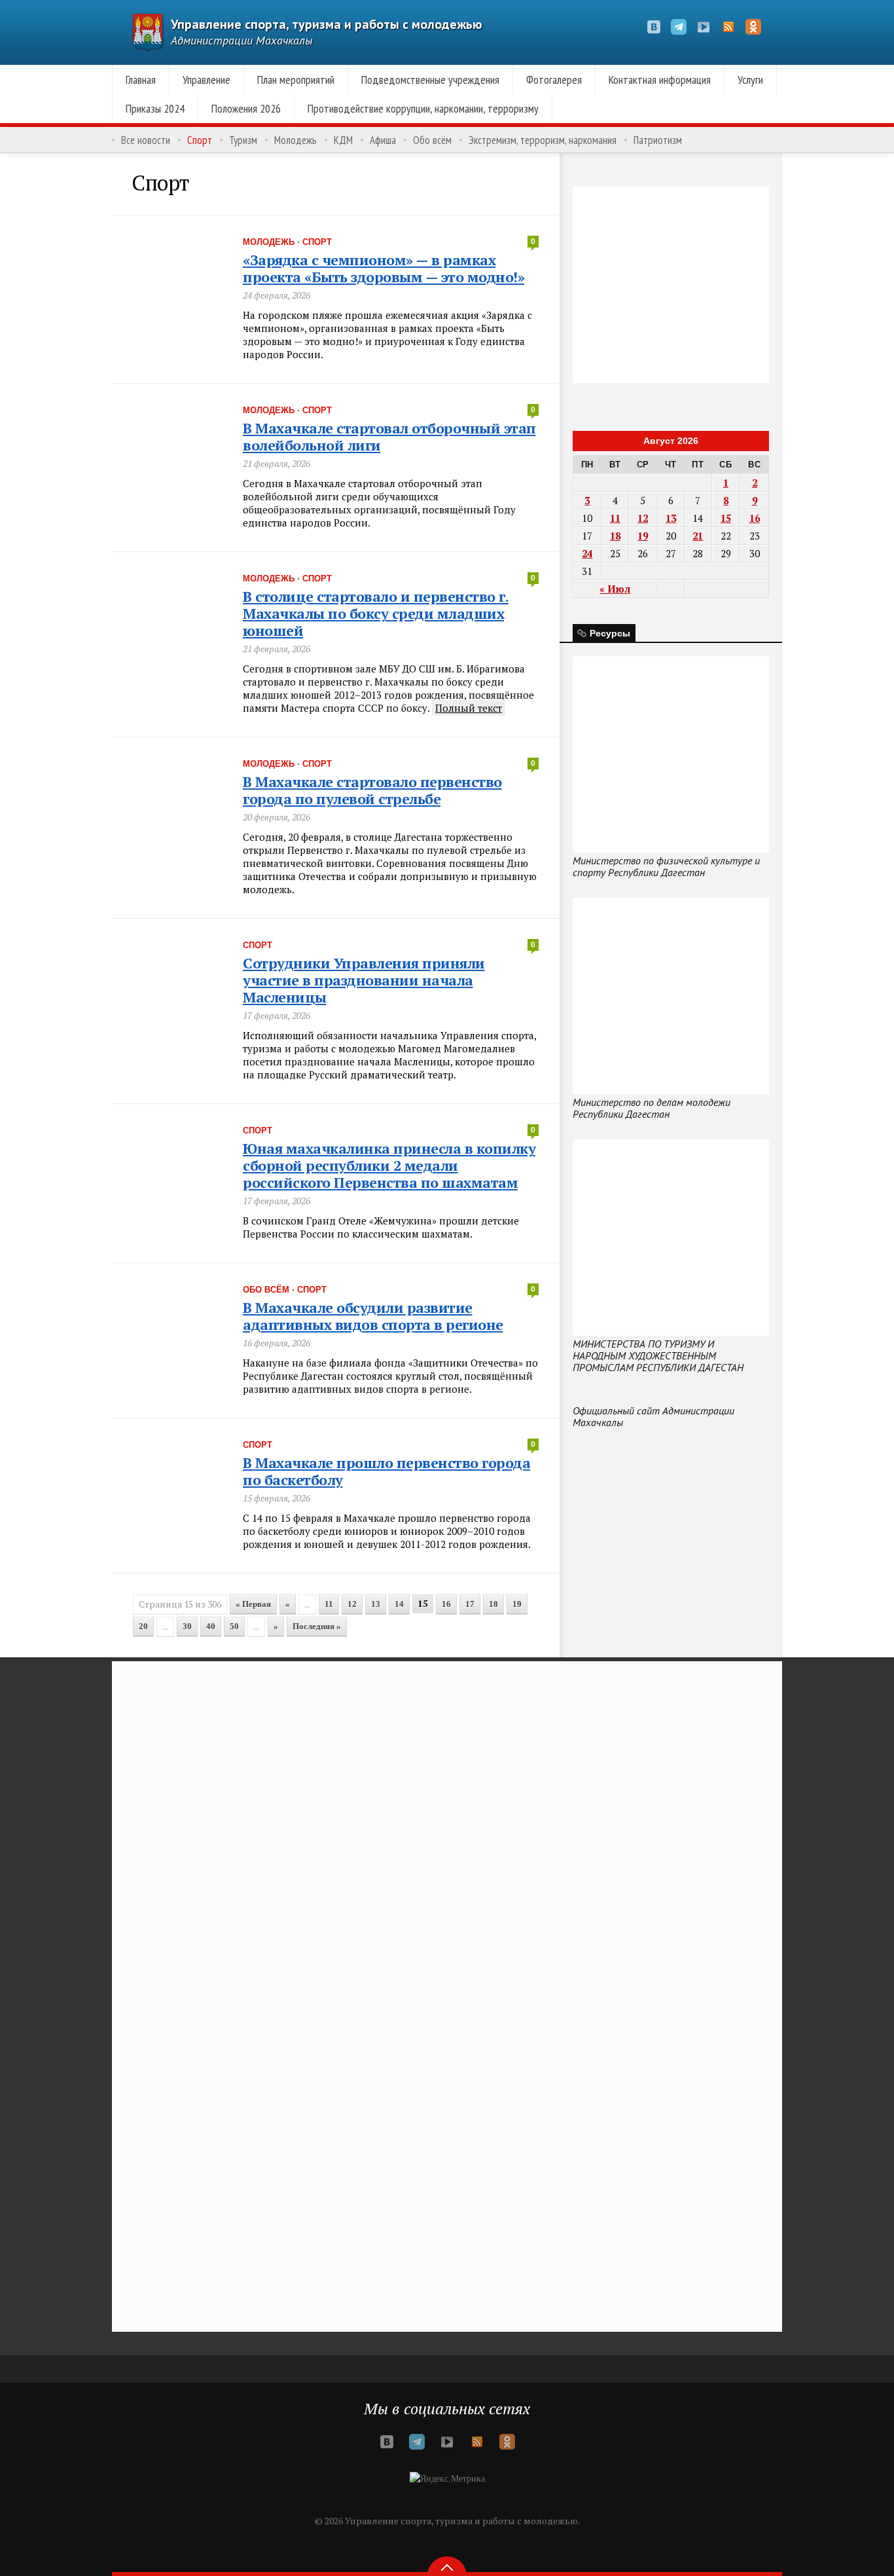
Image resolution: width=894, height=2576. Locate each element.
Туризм (243, 140)
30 (187, 1626)
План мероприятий (296, 80)
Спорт (200, 140)
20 (143, 1626)
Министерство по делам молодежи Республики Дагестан (652, 1108)
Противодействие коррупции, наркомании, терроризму (423, 108)
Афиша (383, 140)
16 (446, 1604)
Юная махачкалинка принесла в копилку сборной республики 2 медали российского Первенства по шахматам (389, 1165)
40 (211, 1626)
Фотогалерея (554, 80)
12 (352, 1604)
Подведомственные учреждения (430, 80)
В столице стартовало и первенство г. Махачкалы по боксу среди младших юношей (376, 613)
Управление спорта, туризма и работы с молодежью (327, 24)
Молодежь (295, 140)
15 (726, 518)
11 (329, 1604)
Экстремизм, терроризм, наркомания (543, 140)
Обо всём (432, 140)
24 (587, 553)
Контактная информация (660, 80)
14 (399, 1604)
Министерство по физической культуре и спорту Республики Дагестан (666, 866)
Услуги (750, 80)
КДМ (343, 140)
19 (517, 1604)
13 (376, 1604)
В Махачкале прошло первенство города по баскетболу (386, 1471)
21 (698, 536)
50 (234, 1626)
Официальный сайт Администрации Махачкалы (653, 1416)
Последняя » (317, 1626)
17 (470, 1604)
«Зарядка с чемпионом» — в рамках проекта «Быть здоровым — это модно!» (384, 268)
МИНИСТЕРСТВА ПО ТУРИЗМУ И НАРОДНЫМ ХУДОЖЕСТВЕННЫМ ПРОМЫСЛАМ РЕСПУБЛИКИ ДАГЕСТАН (658, 1355)
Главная (141, 80)
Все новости (146, 140)
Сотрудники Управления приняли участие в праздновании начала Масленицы (364, 980)
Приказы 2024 (155, 108)
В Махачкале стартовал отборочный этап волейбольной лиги (389, 436)
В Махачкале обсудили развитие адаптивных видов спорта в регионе (373, 1316)
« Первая (253, 1604)
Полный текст (469, 708)
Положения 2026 (246, 108)
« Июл (615, 589)
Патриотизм (658, 140)
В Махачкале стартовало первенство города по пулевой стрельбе (372, 790)
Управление (206, 80)
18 (493, 1604)
